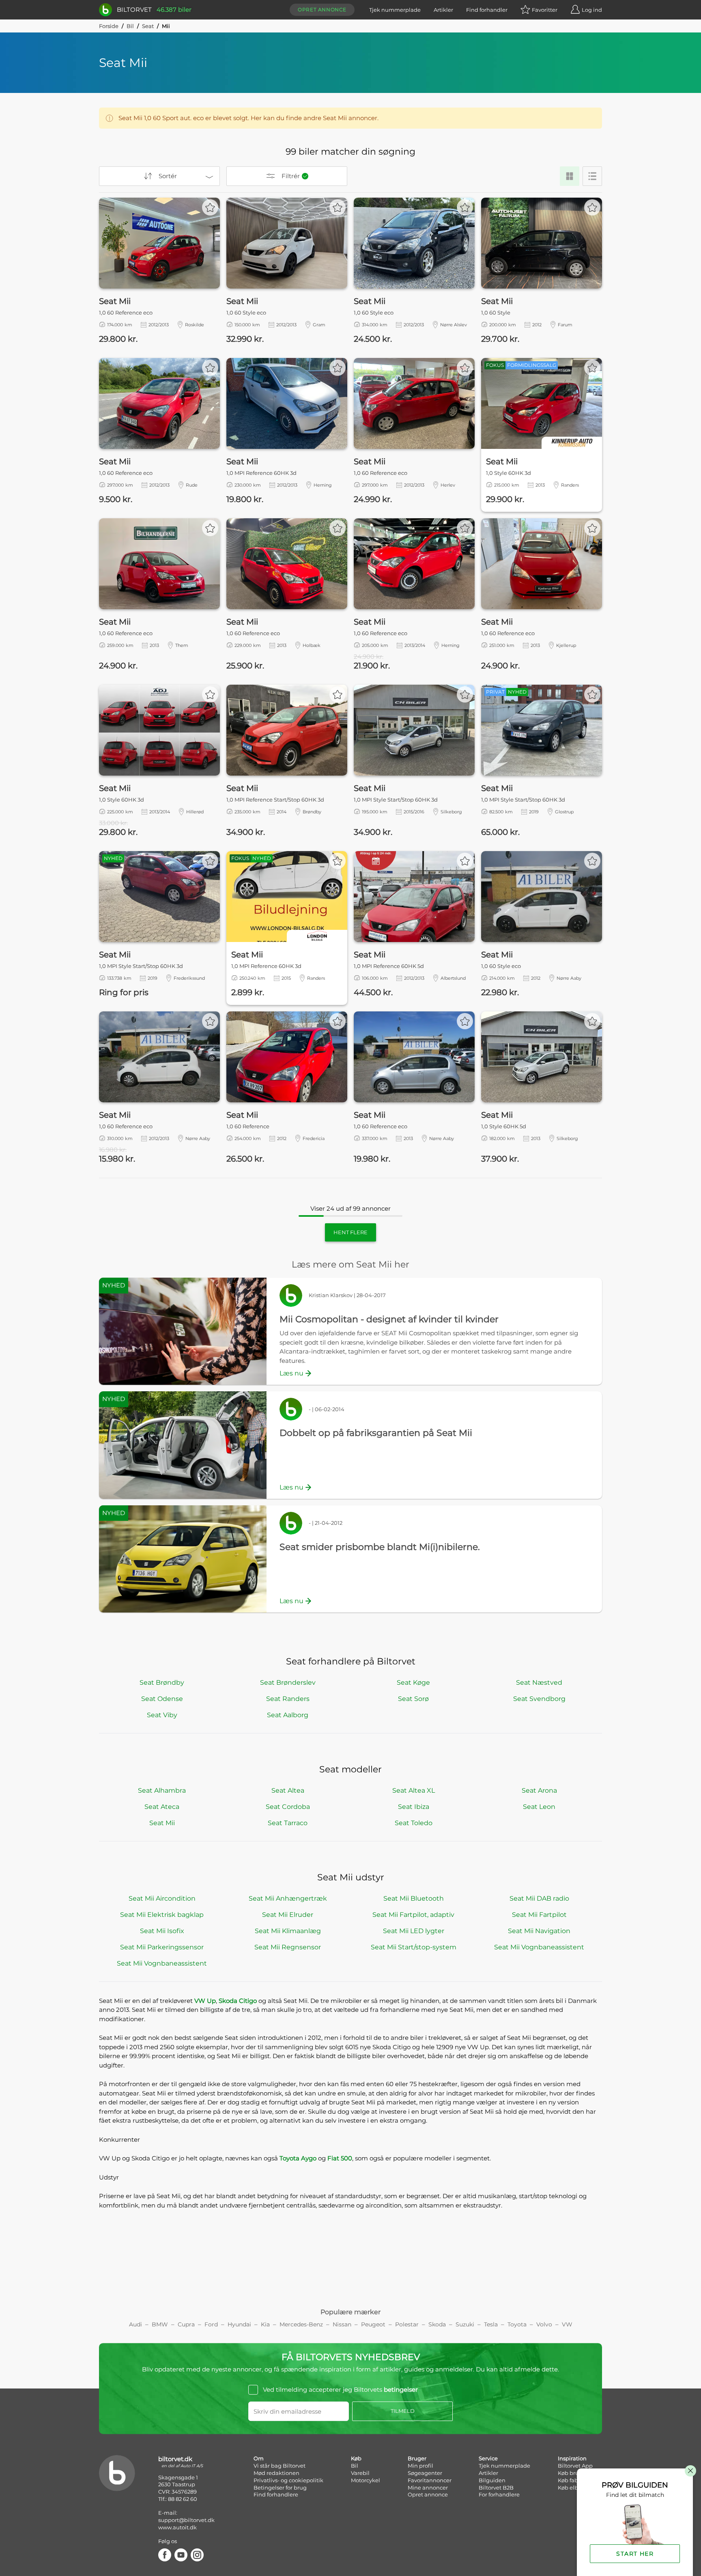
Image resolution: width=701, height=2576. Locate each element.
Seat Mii (162, 1823)
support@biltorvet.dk (186, 2520)
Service (488, 2458)
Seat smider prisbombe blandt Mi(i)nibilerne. (380, 1547)
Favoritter (545, 10)
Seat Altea (288, 1790)
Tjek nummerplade (395, 10)
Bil (130, 26)
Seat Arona (539, 1790)
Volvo (544, 2324)
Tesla (491, 2324)
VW (567, 2324)
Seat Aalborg (288, 1715)
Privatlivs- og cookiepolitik (288, 2480)
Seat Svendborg (539, 1699)
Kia (265, 2324)
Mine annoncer (428, 2488)
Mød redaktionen (276, 2473)
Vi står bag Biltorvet (280, 2466)
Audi (135, 2324)
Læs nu (291, 1373)
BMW (160, 2324)
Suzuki (465, 2324)
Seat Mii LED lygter (414, 1931)
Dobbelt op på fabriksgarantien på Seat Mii (376, 1433)
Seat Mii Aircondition (162, 1898)
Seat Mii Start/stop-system (414, 1947)
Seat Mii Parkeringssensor (162, 1947)
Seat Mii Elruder (288, 1915)
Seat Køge (413, 1682)
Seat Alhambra (162, 1790)
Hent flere (350, 1232)
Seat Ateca (162, 1807)
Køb (356, 2458)
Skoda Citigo (238, 2001)
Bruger (417, 2458)
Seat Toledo (414, 1823)
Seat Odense (162, 1699)
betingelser (401, 2390)
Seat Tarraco (288, 1823)
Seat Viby (162, 1715)
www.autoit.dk (177, 2527)
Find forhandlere (276, 2494)
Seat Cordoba (288, 1807)
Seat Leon (539, 1807)
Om (259, 2458)
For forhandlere (499, 2494)
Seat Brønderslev (288, 1682)
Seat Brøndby (162, 1682)
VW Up (205, 2001)
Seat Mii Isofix (162, 1931)
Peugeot (373, 2324)
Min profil (420, 2466)
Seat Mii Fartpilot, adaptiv (413, 1915)
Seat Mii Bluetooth (414, 1898)
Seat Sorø (413, 1699)
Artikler (443, 10)
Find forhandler (487, 10)
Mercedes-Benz (301, 2324)
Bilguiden (492, 2480)
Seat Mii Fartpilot (539, 1915)
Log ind (592, 10)
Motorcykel (366, 2480)
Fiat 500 (340, 2158)
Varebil (360, 2473)
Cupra (186, 2324)
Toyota (517, 2324)
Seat (148, 26)
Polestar (407, 2324)
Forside (109, 26)
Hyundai (239, 2324)
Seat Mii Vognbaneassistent (539, 1947)
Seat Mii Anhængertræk (288, 1898)
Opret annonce (322, 10)
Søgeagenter (425, 2473)
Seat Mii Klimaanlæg (288, 1931)
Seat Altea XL (414, 1790)
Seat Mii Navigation (539, 1931)
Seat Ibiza (414, 1807)
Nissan (342, 2324)
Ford (211, 2324)
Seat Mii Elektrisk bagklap (162, 1915)
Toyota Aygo (298, 2158)
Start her (635, 2554)
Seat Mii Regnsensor (288, 1947)
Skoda (437, 2324)
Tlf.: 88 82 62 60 (178, 2499)
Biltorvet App (575, 2466)
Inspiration (572, 2458)
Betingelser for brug (280, 2488)
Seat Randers (288, 1699)
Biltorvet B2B (496, 2488)
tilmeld (403, 2411)
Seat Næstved (539, 1682)
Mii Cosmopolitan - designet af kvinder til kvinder (389, 1319)
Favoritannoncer (430, 2480)
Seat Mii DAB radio (539, 1898)
